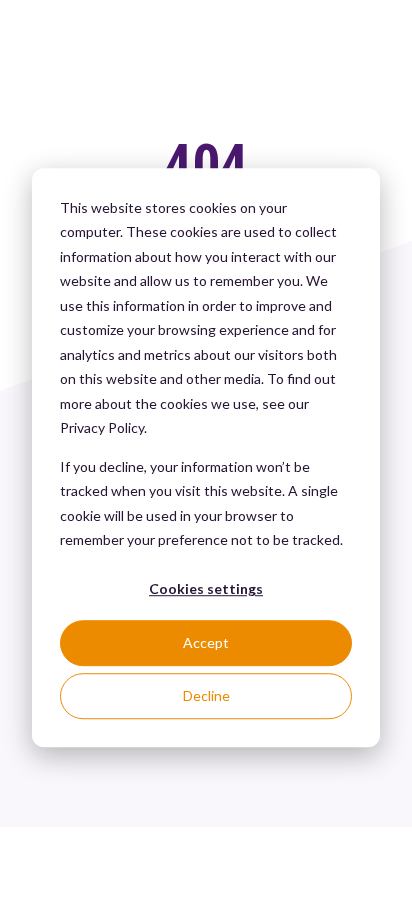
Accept (206, 642)
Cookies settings (206, 589)
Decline (206, 695)
